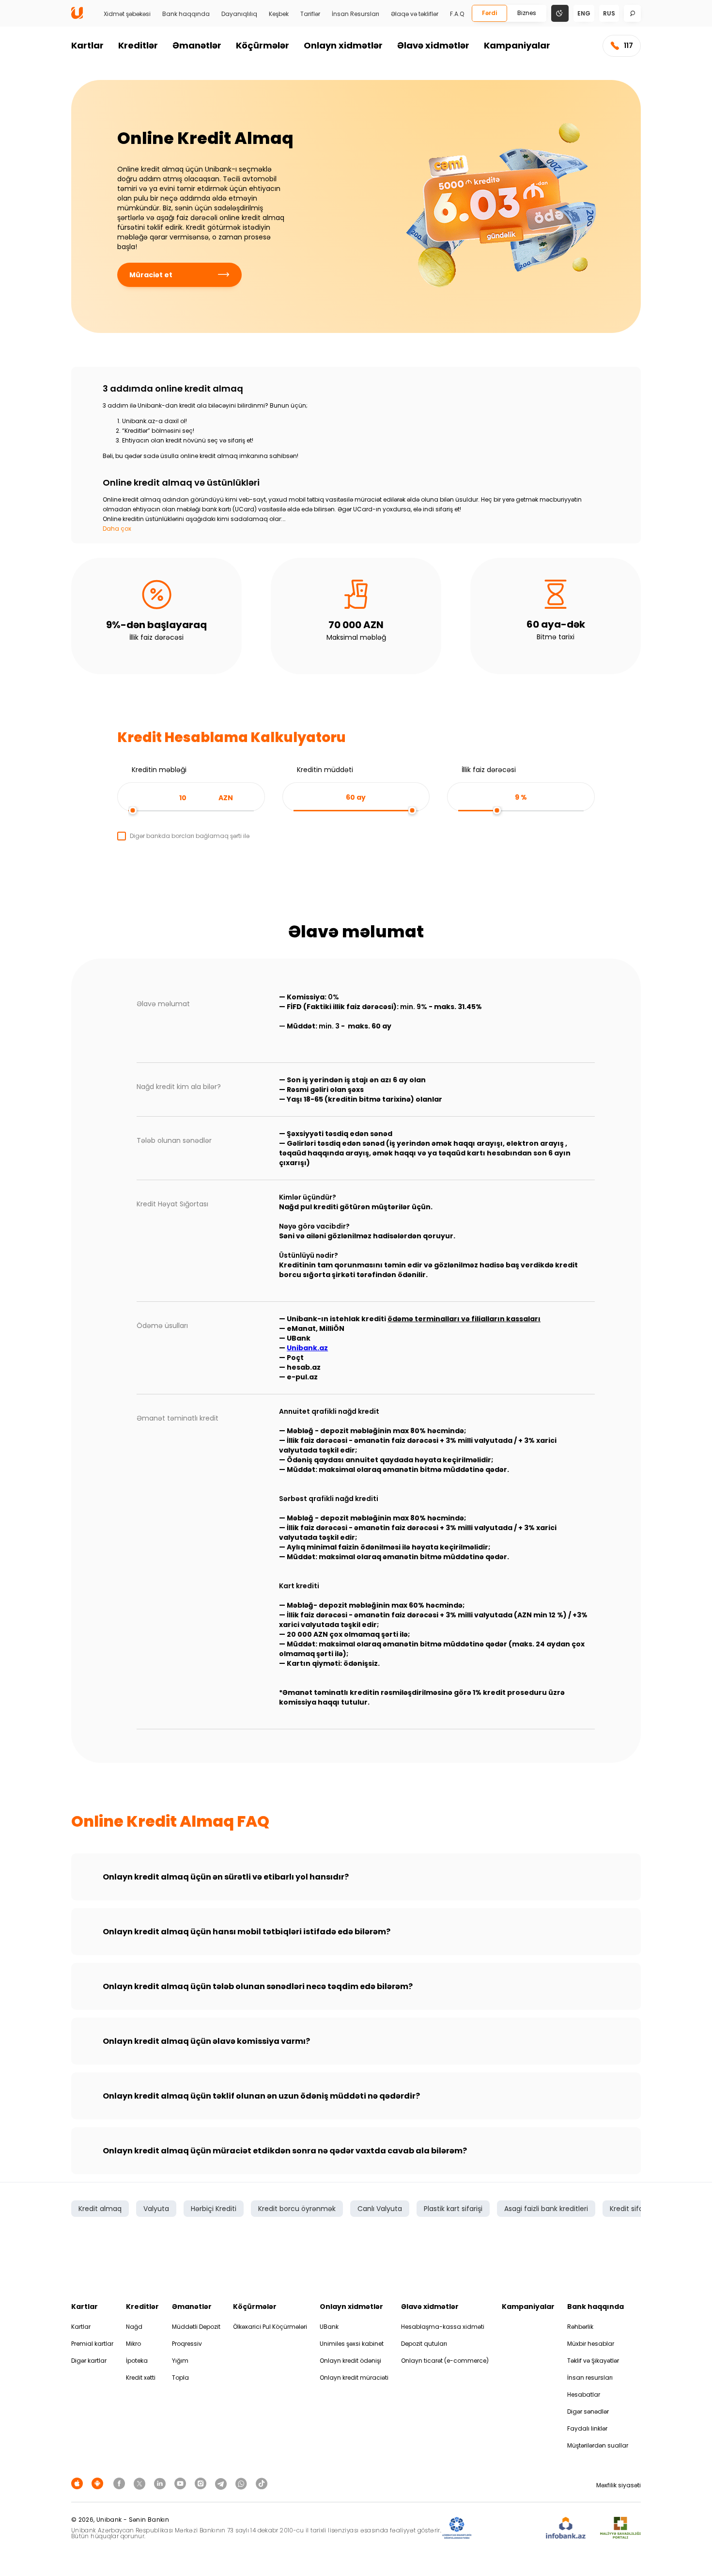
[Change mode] (560, 13)
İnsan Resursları (356, 14)
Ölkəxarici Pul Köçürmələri (270, 2327)
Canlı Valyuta (380, 2209)
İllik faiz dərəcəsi (489, 770)
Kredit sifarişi (631, 2209)
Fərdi (489, 13)
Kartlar (87, 45)
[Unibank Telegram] (222, 2483)
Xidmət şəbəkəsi (127, 14)
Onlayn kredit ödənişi (350, 2361)
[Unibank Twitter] (141, 2483)
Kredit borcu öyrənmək (297, 2209)
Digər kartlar (89, 2361)
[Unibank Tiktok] (262, 2483)
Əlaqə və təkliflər (415, 14)
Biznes (527, 13)
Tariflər (310, 14)
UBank (329, 2327)
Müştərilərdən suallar (598, 2445)
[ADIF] (457, 2528)
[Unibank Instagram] (202, 2483)
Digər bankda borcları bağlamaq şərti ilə (190, 836)
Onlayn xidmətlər (343, 45)
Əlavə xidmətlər (433, 45)
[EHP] (509, 2528)
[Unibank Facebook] (121, 2483)
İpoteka (137, 2361)
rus (609, 13)
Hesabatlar (584, 2394)
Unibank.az (307, 1348)
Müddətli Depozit (196, 2327)
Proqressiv (187, 2344)
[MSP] (620, 2528)
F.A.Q (457, 14)
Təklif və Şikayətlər (593, 2361)
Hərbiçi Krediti (214, 2209)
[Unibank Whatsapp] (243, 2483)
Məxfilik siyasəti (619, 2485)
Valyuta (156, 2209)
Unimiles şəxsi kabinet (352, 2344)
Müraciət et (151, 275)
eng (584, 13)
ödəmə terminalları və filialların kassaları (464, 1319)
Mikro (133, 2344)
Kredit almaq (100, 2209)
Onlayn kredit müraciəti (354, 2378)
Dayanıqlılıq (239, 14)
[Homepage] (77, 17)
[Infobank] (566, 2528)
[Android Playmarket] (99, 2483)
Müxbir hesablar (591, 2344)
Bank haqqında (186, 14)
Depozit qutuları (424, 2344)
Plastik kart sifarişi (453, 2209)
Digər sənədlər (588, 2411)
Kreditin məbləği (159, 770)
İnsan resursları (590, 2378)
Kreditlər (138, 45)
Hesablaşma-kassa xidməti (443, 2327)
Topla (180, 2378)
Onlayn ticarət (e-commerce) (445, 2361)
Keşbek (279, 14)
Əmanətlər (197, 45)
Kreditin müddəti (325, 770)
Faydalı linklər (587, 2428)
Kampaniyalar (517, 45)
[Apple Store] (78, 2483)
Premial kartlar (92, 2344)
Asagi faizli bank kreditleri (546, 2209)
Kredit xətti (141, 2378)
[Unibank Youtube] (182, 2483)
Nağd (134, 2327)
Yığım (180, 2361)
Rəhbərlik (580, 2327)
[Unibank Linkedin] (161, 2483)
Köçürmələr (263, 45)
